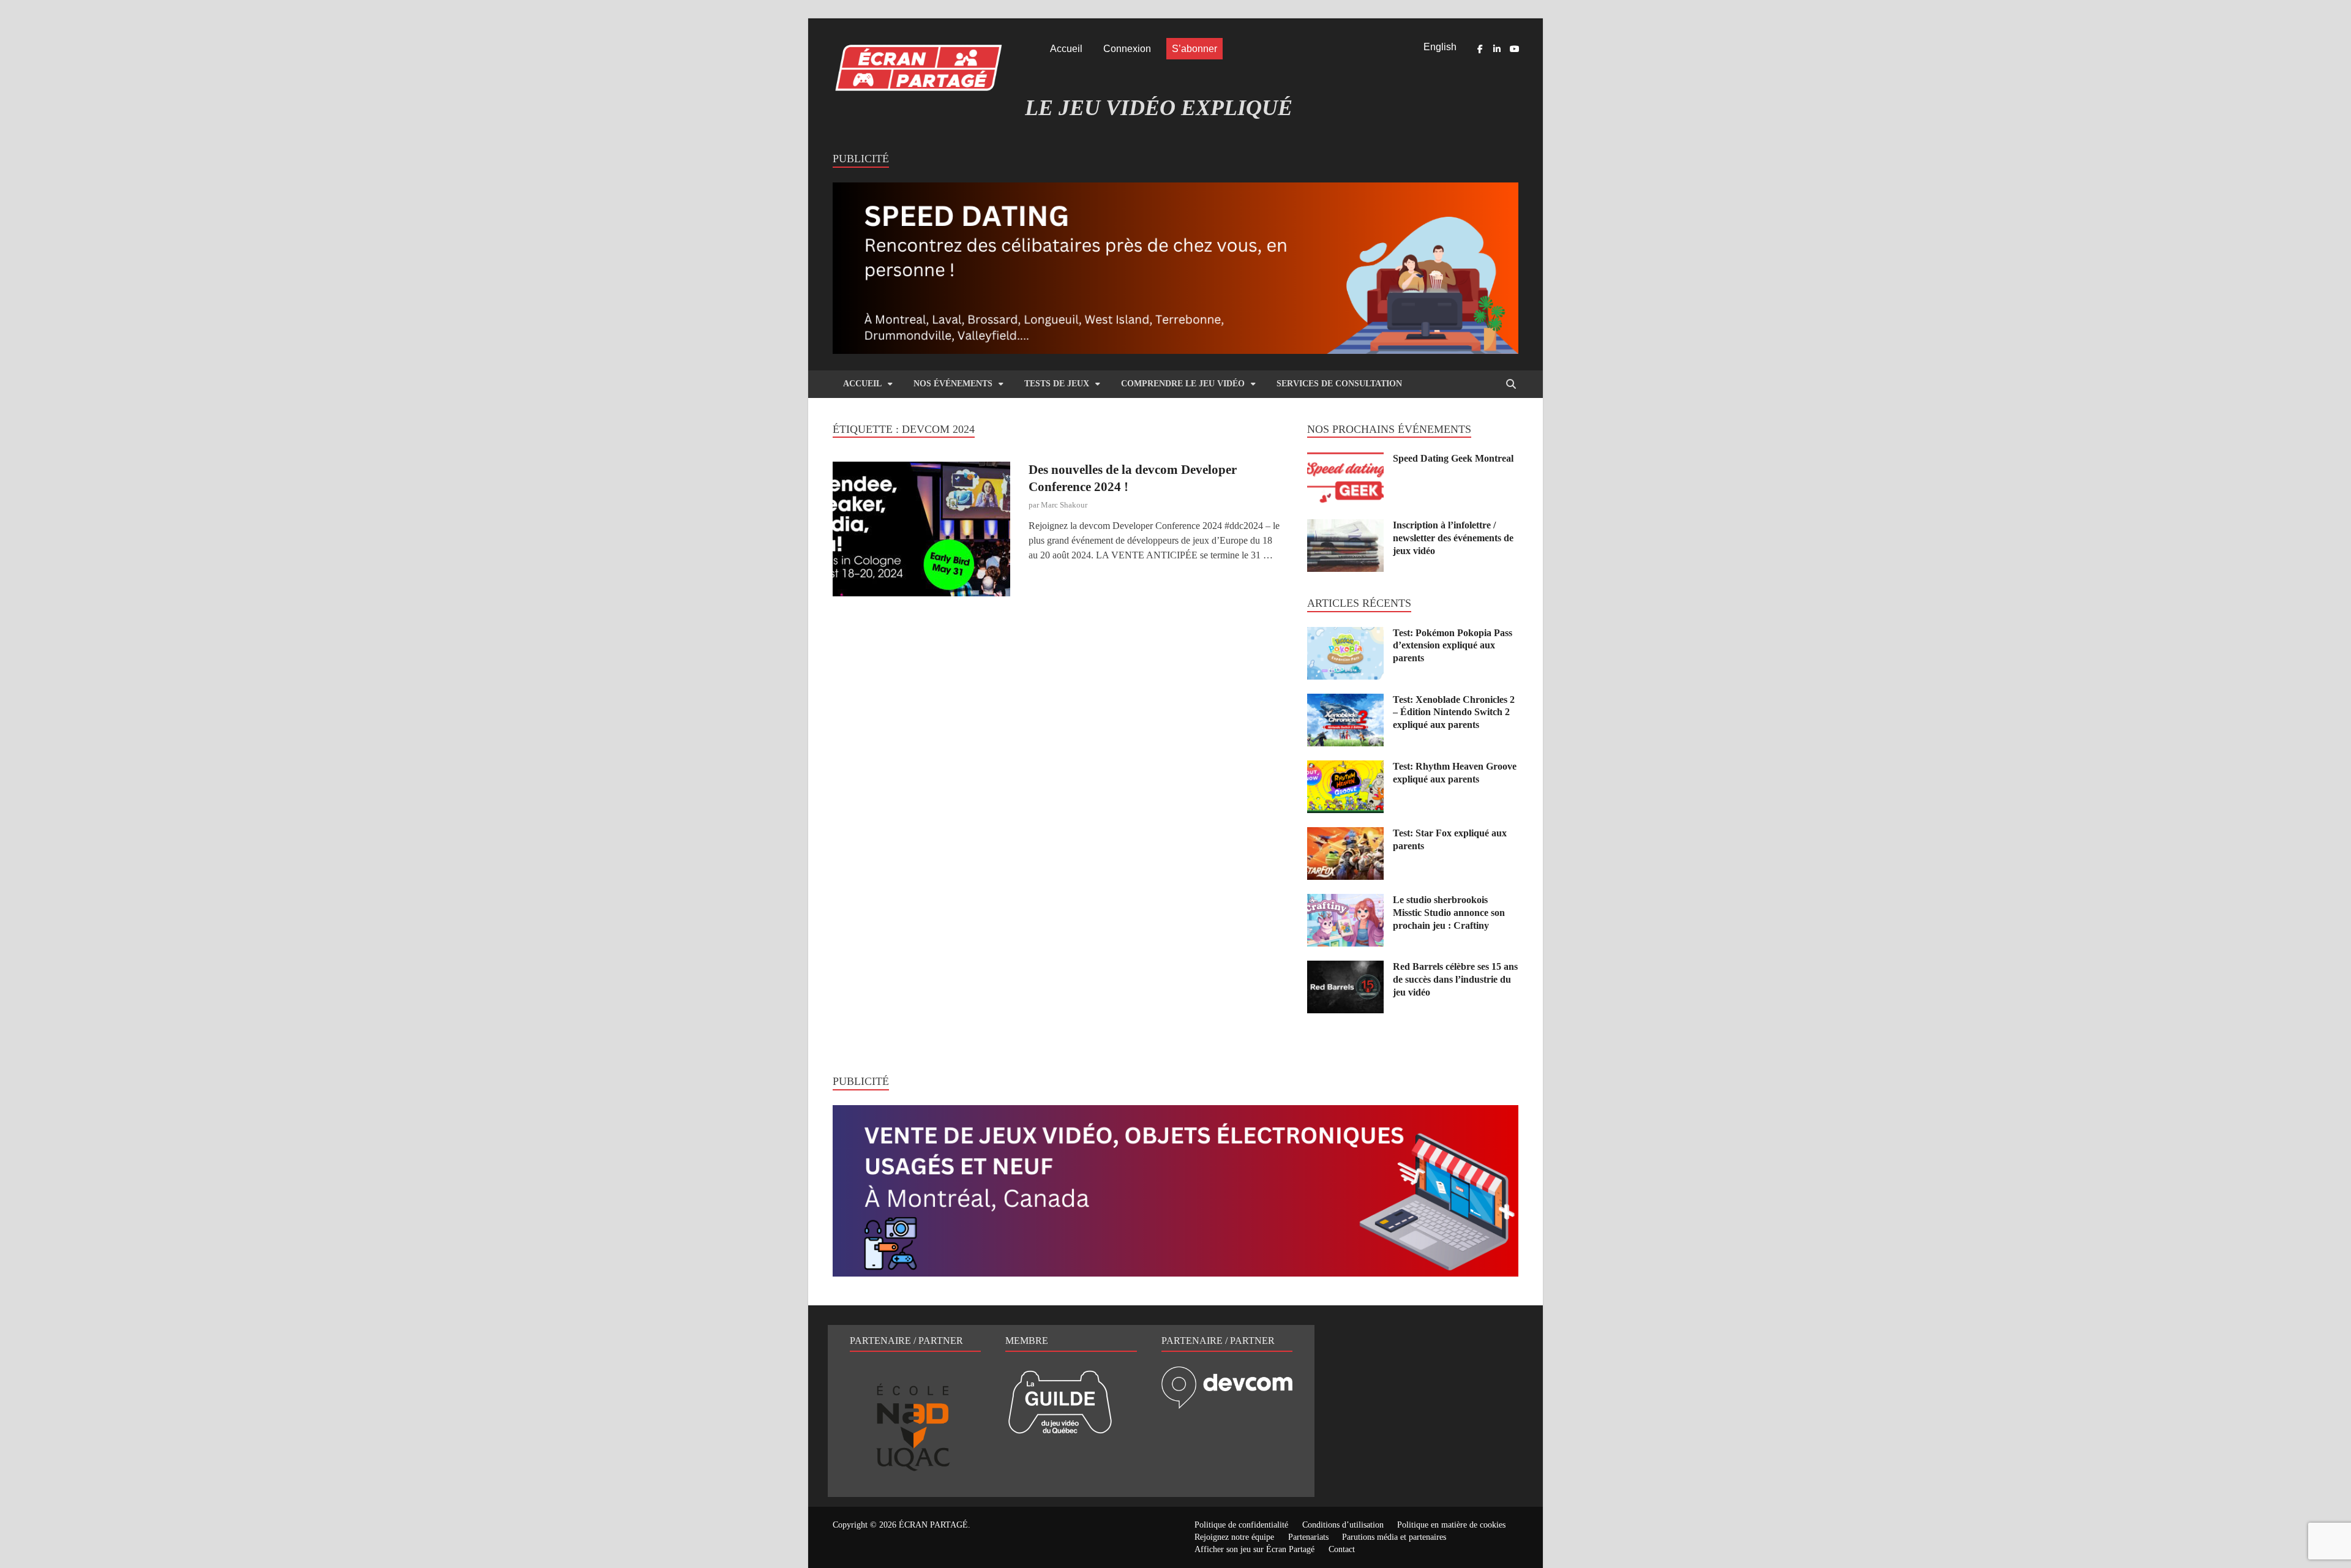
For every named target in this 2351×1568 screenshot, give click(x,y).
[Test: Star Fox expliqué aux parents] (1345, 834)
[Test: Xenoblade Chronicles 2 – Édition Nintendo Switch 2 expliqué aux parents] (1345, 701)
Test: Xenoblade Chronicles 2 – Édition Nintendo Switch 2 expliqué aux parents (1454, 712)
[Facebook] (1480, 49)
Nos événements (953, 384)
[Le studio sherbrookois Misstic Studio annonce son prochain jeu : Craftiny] (1345, 901)
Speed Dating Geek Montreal (1453, 458)
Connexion (1127, 49)
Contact (1342, 1549)
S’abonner (1194, 49)
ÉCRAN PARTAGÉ (933, 1525)
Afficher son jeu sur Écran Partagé (1254, 1549)
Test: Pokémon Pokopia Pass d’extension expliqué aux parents (1453, 646)
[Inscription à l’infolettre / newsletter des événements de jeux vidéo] (1345, 526)
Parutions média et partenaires (1394, 1537)
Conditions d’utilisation (1343, 1525)
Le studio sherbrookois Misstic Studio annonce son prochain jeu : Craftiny (1449, 913)
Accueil (1066, 49)
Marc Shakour (1064, 505)
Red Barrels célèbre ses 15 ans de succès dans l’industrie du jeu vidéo (1455, 979)
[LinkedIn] (1497, 49)
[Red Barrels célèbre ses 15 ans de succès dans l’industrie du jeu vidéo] (1345, 968)
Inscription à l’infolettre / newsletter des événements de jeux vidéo (1453, 538)
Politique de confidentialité (1241, 1525)
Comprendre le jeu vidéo (1183, 384)
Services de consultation (1339, 384)
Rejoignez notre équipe (1234, 1537)
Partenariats (1308, 1537)
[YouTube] (1514, 49)
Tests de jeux (1057, 384)
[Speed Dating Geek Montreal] (1345, 460)
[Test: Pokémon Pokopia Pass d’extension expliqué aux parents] (1345, 634)
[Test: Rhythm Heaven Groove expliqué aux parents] (1345, 767)
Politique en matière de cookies (1451, 1525)
